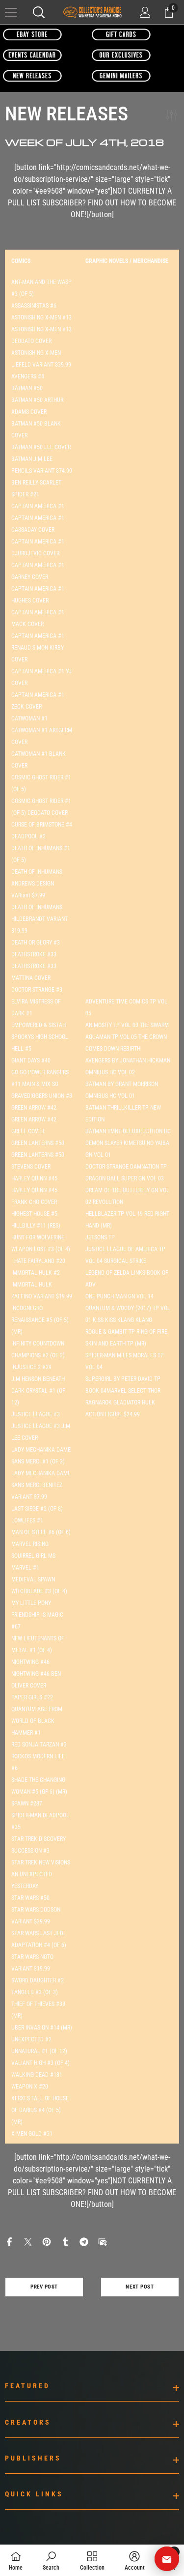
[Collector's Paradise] (32, 34)
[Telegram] (84, 2241)
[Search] (39, 12)
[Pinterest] (47, 2241)
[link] (51, 2560)
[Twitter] (28, 2241)
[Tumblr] (65, 2241)
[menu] (11, 12)
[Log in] (145, 12)
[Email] (103, 2241)
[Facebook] (9, 2241)
